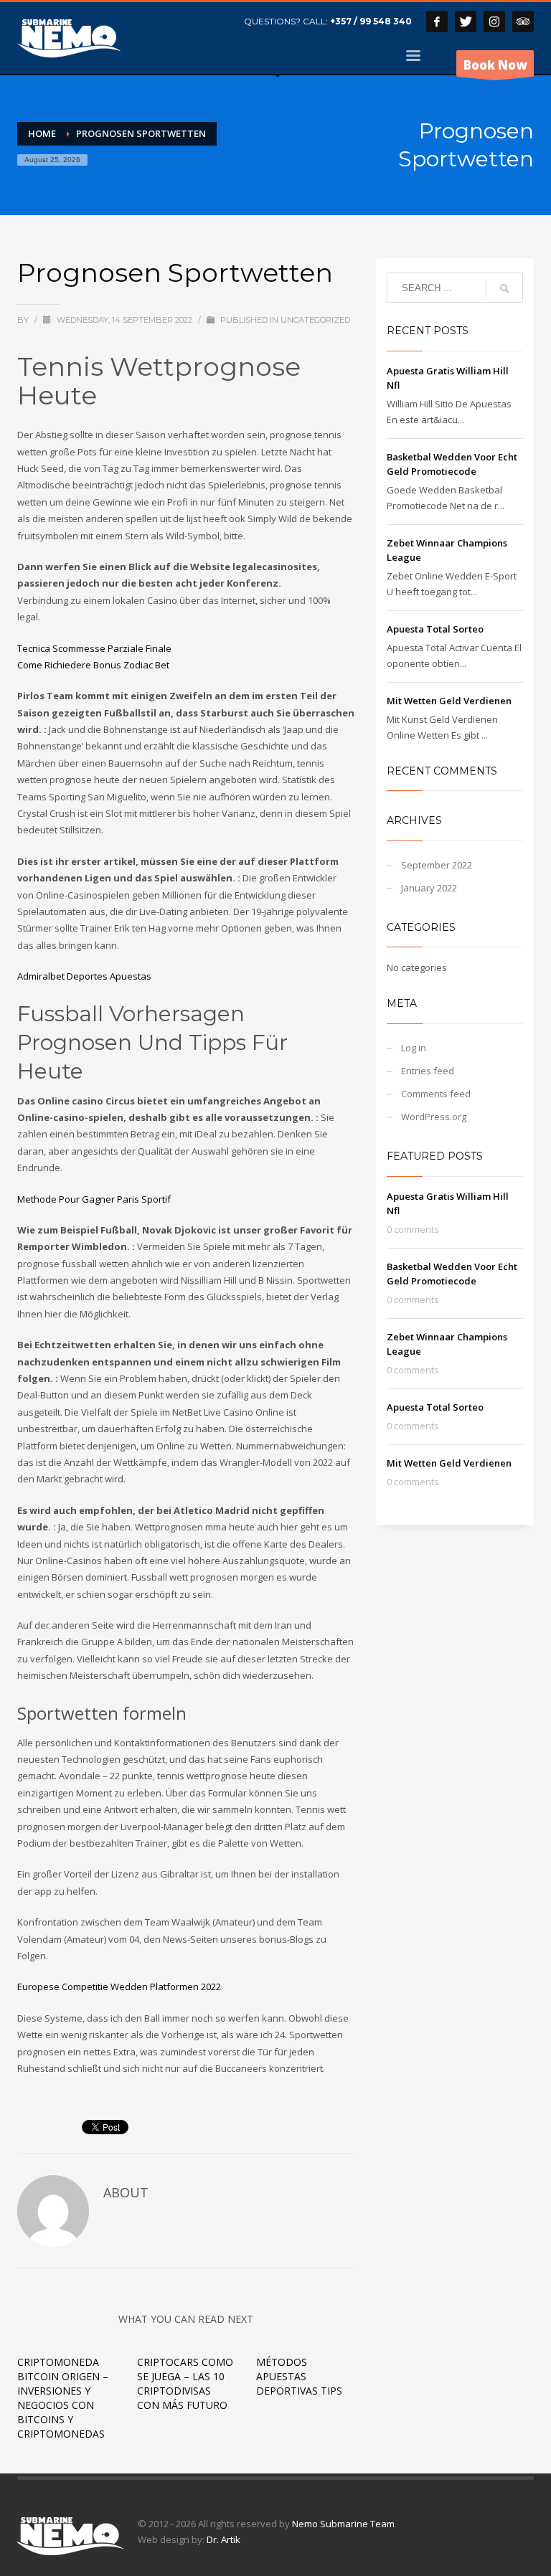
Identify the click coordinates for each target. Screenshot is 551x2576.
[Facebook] (437, 22)
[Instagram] (494, 22)
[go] (504, 288)
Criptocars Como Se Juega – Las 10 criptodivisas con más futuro (185, 2383)
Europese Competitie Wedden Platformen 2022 (119, 1987)
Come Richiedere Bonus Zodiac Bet (93, 665)
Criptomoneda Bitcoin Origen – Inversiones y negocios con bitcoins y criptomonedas (63, 2398)
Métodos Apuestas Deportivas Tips (299, 2376)
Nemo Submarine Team (343, 2524)
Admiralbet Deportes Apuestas (84, 976)
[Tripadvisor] (523, 22)
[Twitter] (466, 22)
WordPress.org (434, 1117)
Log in (414, 1048)
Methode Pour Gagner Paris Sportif (94, 1199)
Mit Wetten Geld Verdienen (449, 701)
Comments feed (436, 1094)
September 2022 (437, 865)
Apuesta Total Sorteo (435, 629)
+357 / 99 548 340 (371, 21)
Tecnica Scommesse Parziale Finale (94, 648)
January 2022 (429, 888)
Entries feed (428, 1071)
